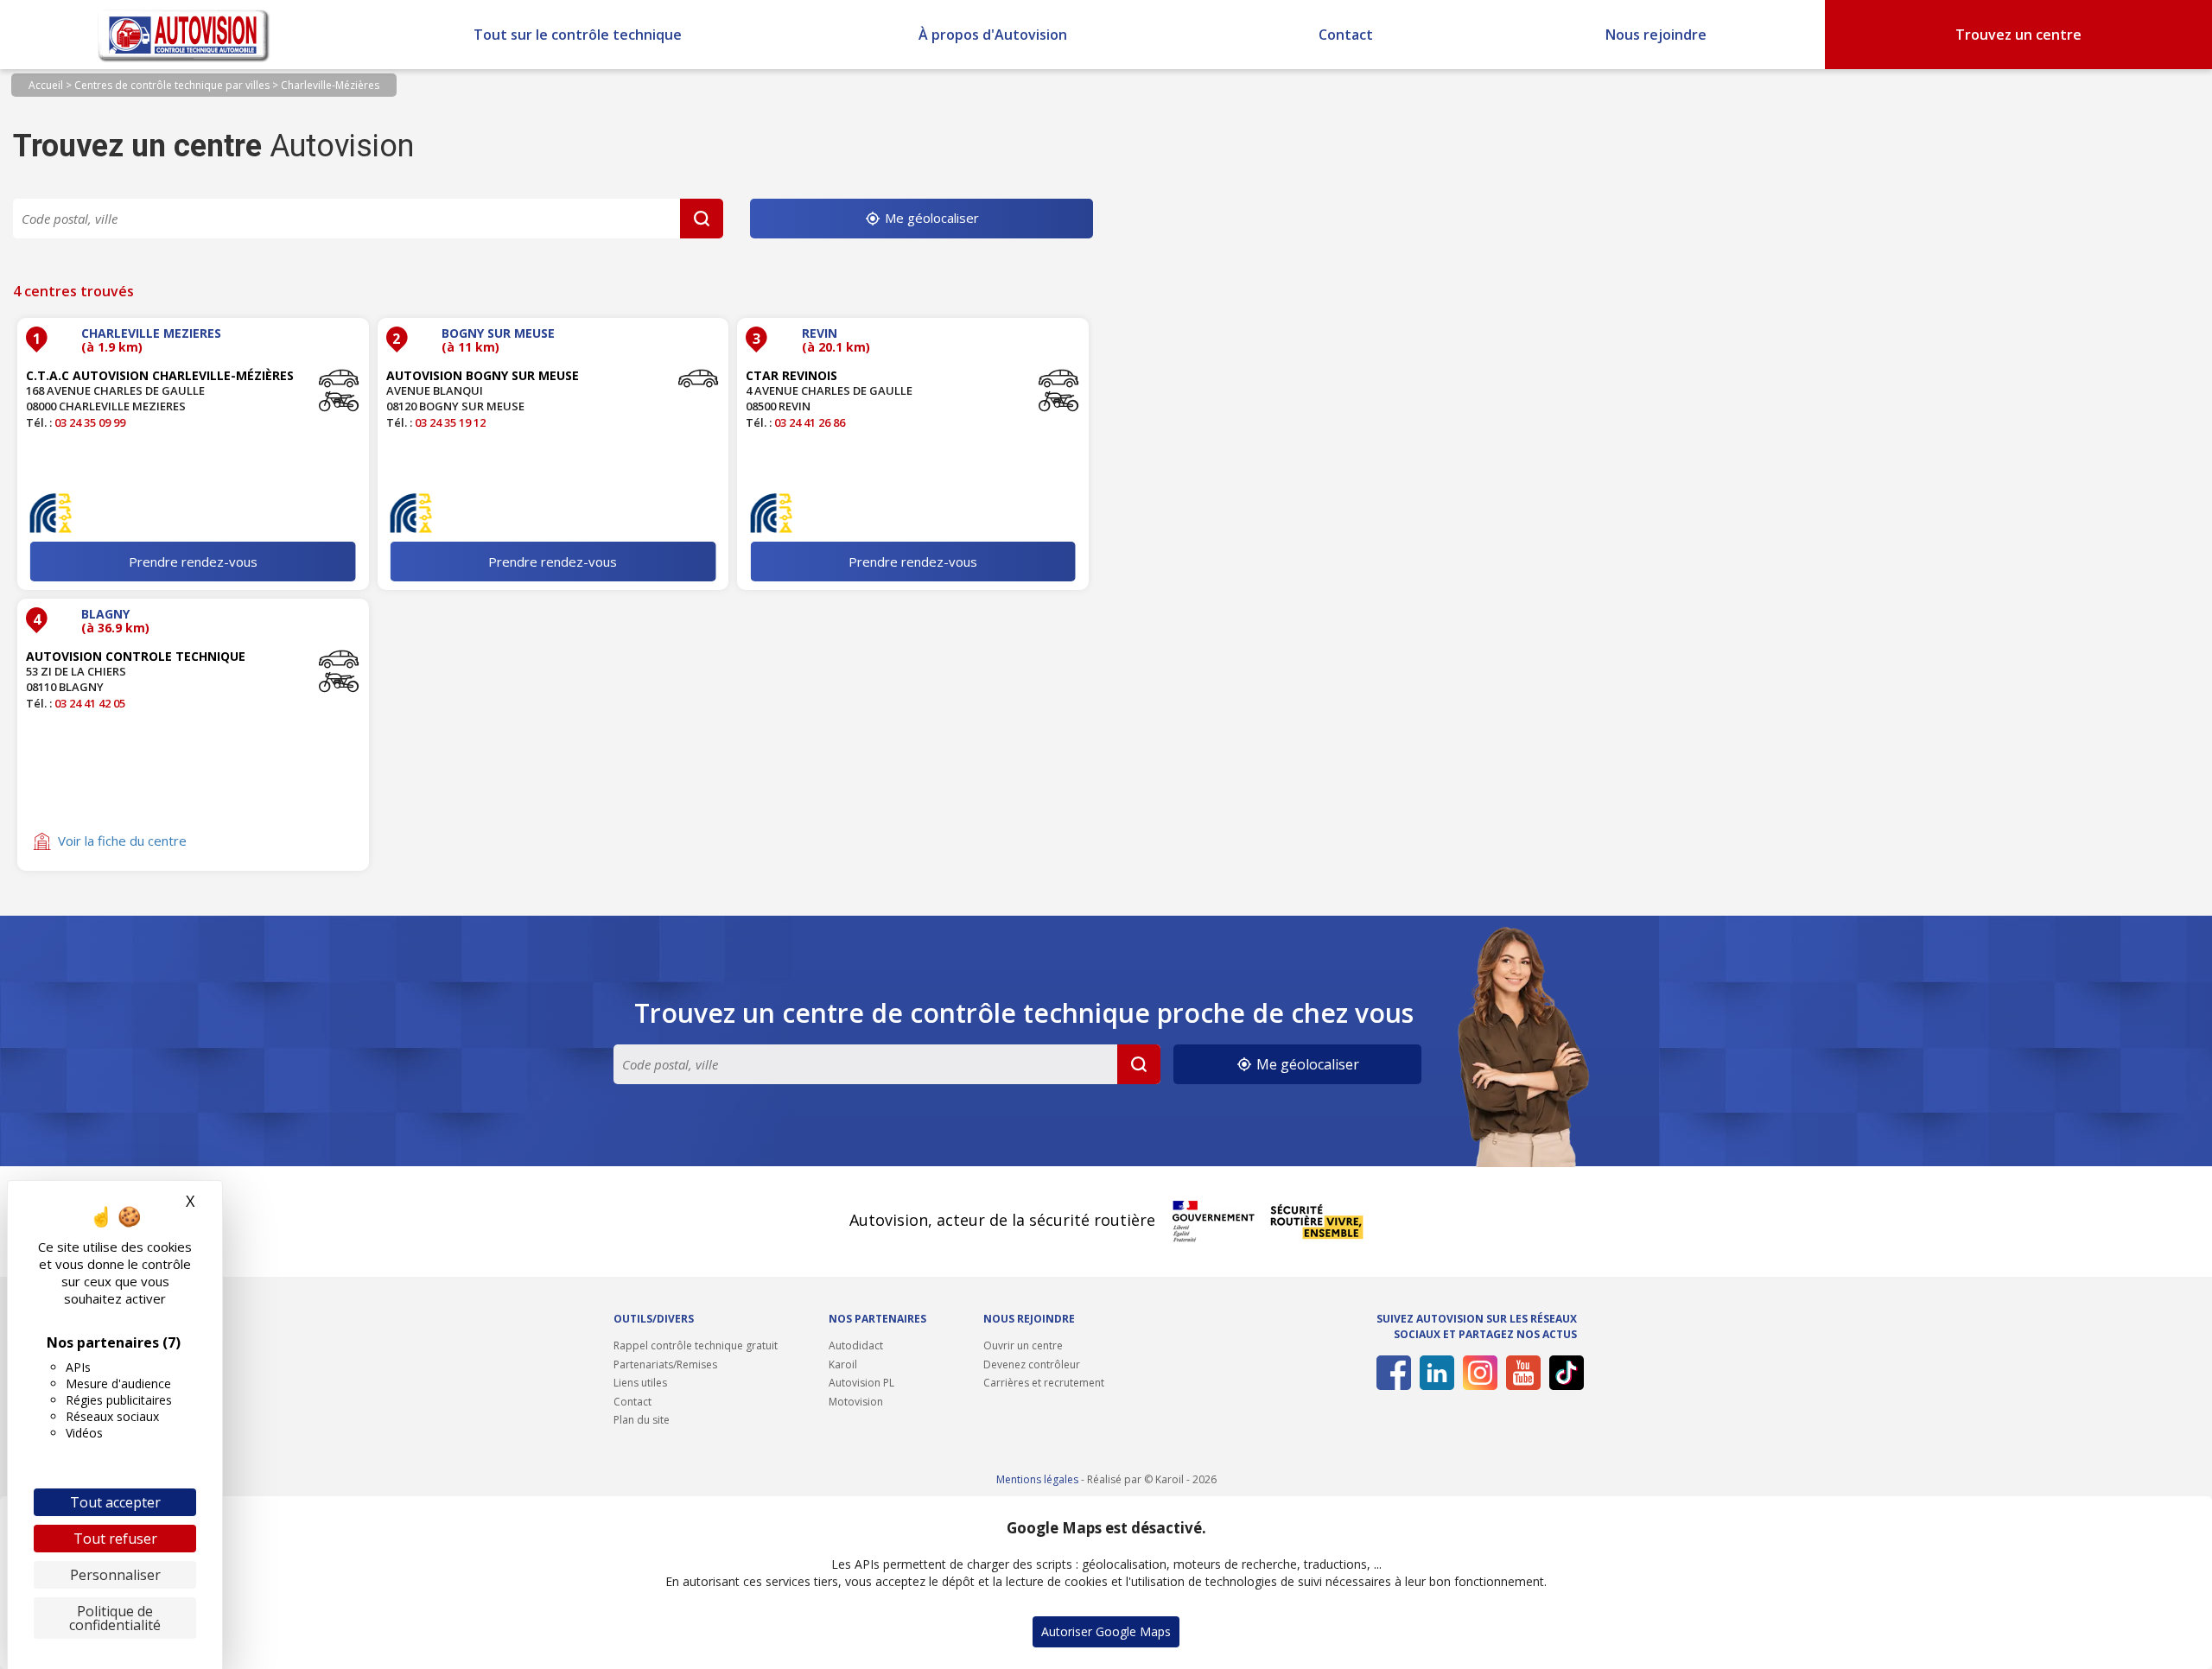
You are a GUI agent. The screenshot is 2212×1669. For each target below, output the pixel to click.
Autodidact (856, 1345)
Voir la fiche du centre (122, 841)
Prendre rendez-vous (193, 562)
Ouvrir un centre (1023, 1345)
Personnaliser (115, 1575)
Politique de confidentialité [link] (115, 1618)
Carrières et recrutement (1044, 1383)
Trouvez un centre (2018, 35)
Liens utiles (640, 1383)
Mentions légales (1037, 1479)
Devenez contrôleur (1032, 1364)
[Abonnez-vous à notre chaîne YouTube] (1520, 1373)
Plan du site (642, 1420)
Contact (1346, 35)
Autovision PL (861, 1383)
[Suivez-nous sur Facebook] (1391, 1373)
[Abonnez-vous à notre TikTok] (1564, 1373)
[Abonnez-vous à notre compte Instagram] (1477, 1373)
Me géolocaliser (930, 218)
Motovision (856, 1402)
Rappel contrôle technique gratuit (696, 1345)
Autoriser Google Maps (1106, 1631)
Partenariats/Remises (665, 1364)
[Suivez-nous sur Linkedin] (1434, 1373)
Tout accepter (115, 1502)
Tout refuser (115, 1539)
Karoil (843, 1364)
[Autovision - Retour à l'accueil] (184, 35)
